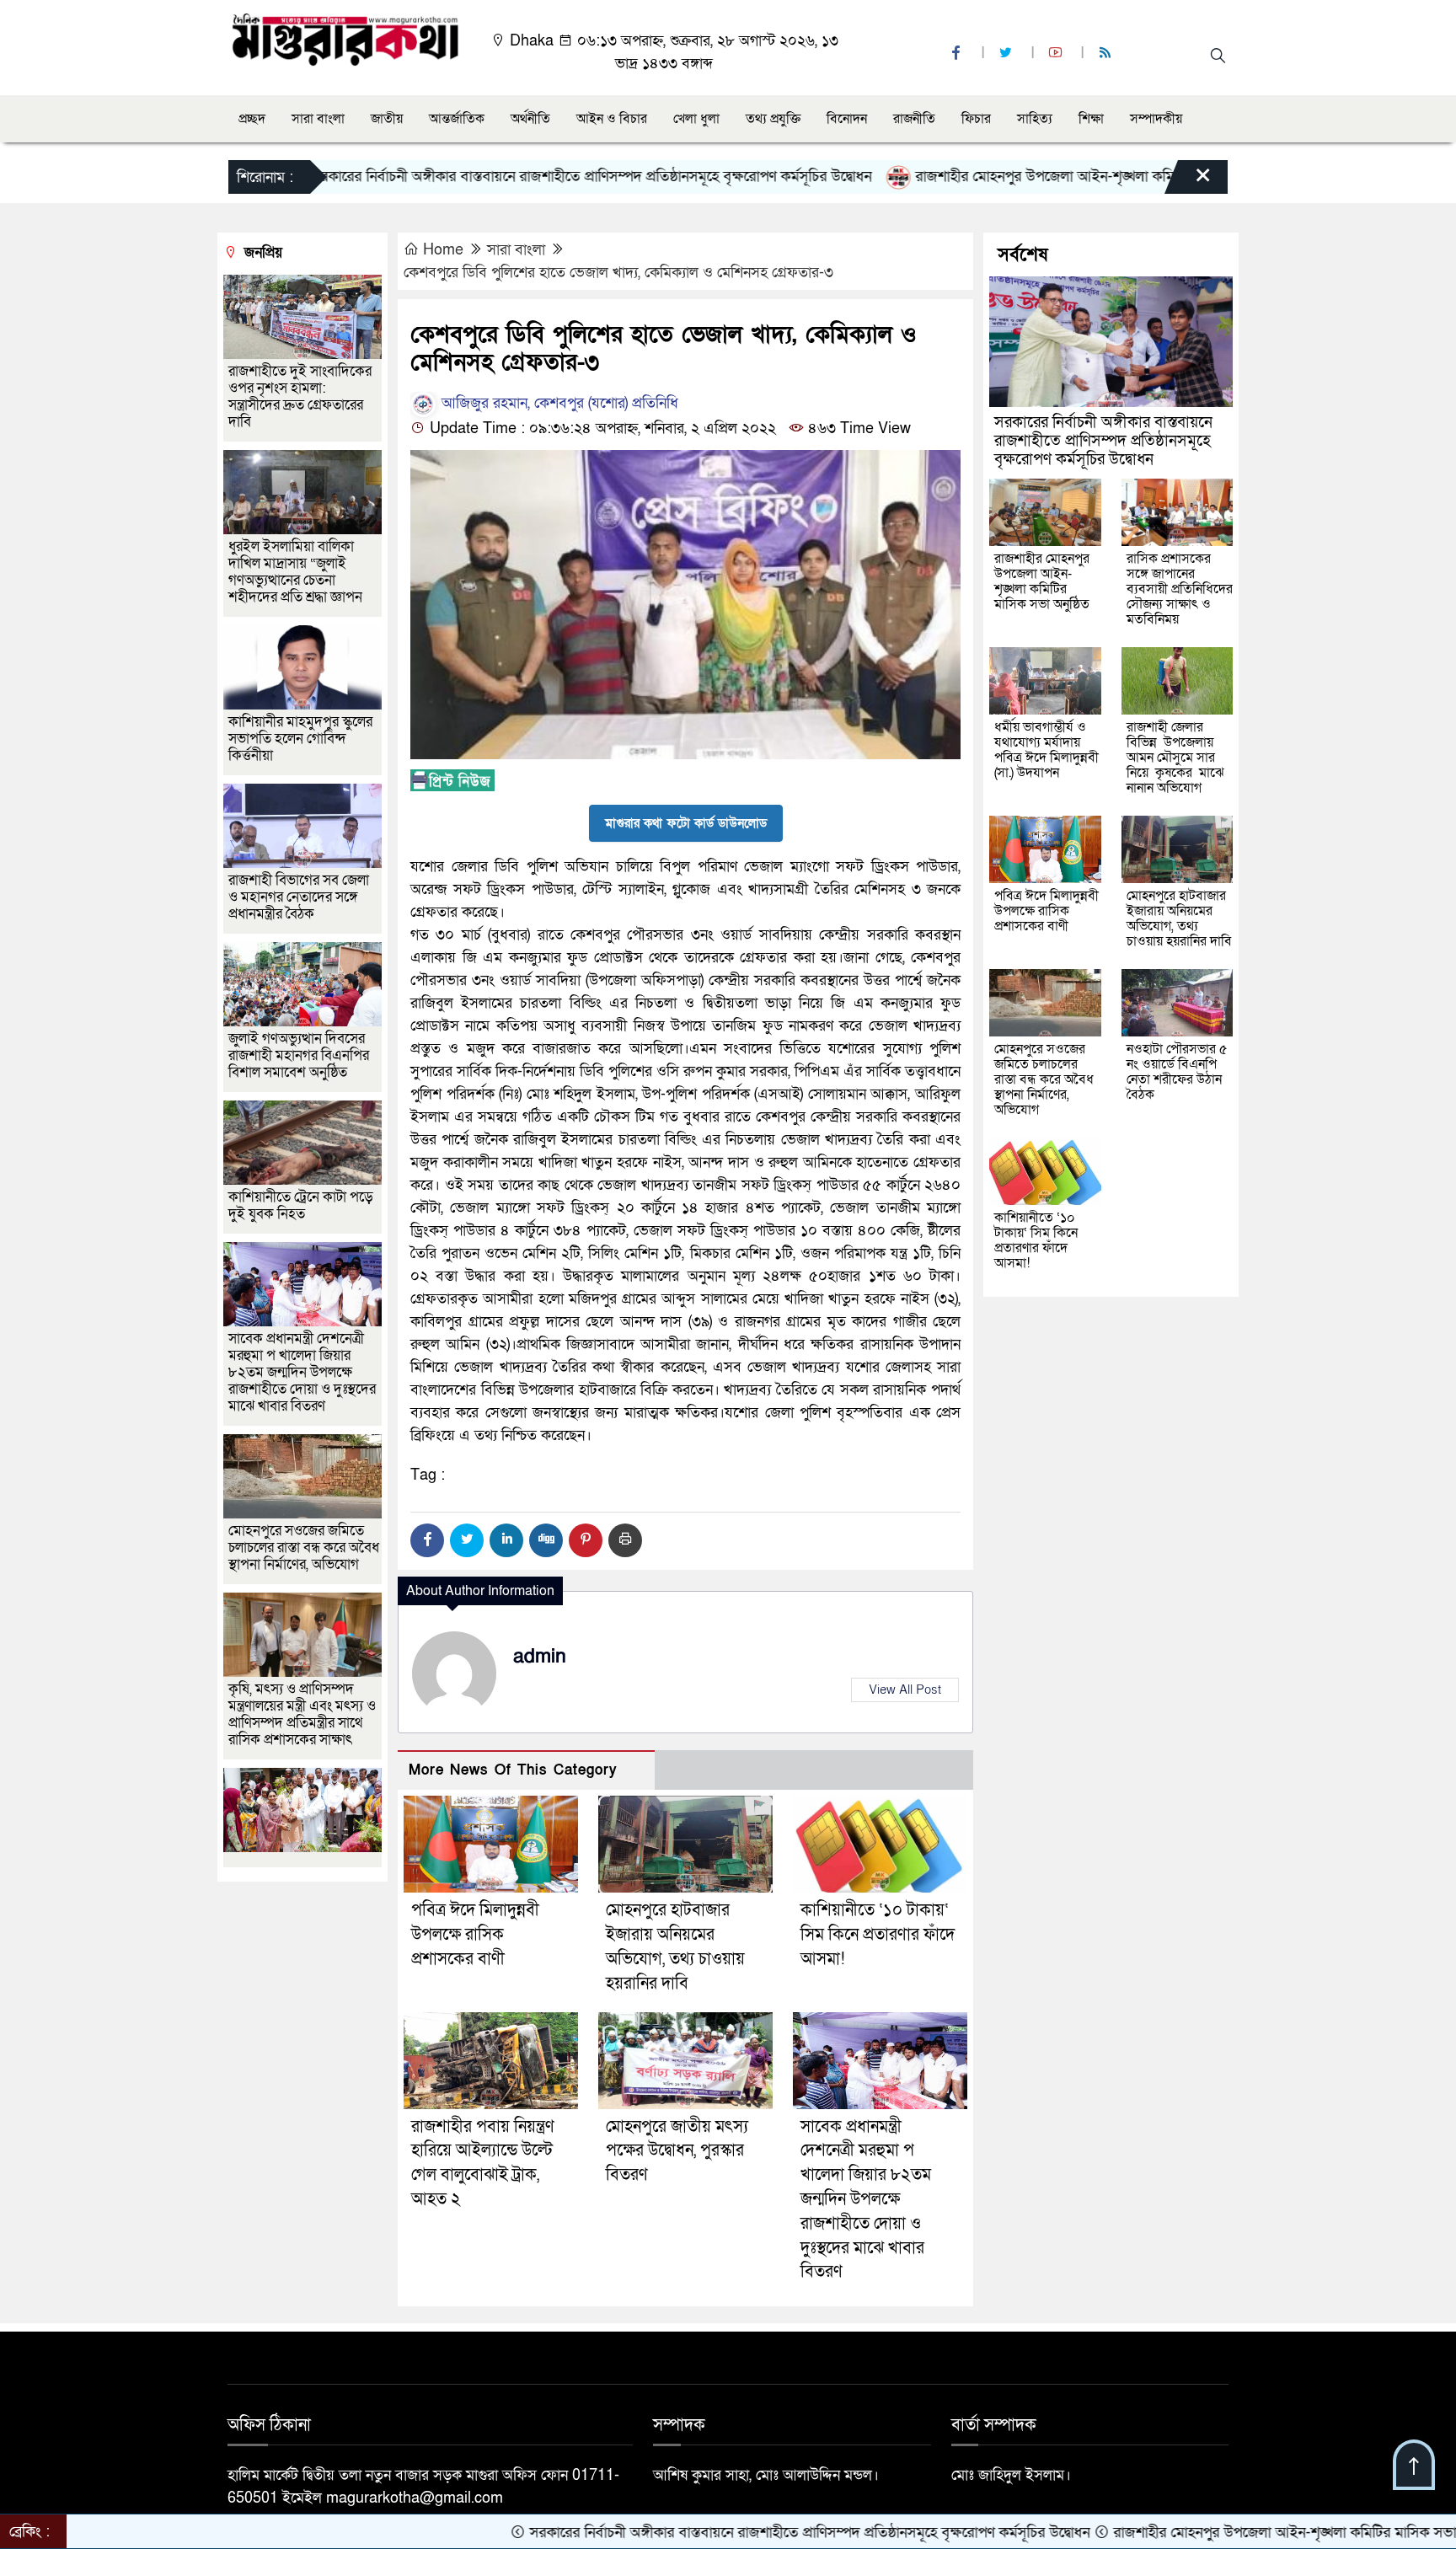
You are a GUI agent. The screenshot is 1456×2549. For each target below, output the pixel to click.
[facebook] (958, 54)
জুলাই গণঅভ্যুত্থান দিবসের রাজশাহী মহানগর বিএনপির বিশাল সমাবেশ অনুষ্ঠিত (299, 1055)
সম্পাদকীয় (1156, 119)
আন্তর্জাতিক (457, 119)
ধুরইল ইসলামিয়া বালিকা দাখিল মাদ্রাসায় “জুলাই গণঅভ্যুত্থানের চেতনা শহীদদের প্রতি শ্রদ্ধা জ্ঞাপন (297, 572)
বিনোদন (847, 119)
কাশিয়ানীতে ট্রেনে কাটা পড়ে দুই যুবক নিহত (301, 1205)
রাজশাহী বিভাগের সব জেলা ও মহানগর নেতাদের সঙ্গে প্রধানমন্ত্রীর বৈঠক (299, 897)
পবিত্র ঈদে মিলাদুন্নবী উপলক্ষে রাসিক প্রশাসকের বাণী (475, 1935)
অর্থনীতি (530, 119)
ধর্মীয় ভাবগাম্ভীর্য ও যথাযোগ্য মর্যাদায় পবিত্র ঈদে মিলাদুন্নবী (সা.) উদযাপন (1046, 750)
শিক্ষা (1091, 119)
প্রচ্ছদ (252, 119)
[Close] (1188, 181)
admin (540, 1657)
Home (443, 250)
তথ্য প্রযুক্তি (773, 119)
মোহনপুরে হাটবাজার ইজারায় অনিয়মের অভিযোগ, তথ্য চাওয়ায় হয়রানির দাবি (1179, 918)
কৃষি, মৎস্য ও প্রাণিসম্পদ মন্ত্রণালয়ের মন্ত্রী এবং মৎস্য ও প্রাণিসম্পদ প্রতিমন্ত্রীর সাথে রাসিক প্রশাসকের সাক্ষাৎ (302, 1714)
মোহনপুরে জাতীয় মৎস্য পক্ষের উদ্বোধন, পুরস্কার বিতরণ (677, 2151)
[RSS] (1107, 54)
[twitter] (1008, 54)
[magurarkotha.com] (345, 38)
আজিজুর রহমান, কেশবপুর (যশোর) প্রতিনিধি (558, 403)
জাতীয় (387, 119)
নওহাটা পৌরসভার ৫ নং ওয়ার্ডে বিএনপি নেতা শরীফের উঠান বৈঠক (1177, 1072)
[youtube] (1057, 54)
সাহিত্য (1035, 119)
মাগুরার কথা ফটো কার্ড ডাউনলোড (686, 823)
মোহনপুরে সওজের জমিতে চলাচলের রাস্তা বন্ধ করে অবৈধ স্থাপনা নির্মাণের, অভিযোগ (304, 1548)
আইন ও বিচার (612, 119)
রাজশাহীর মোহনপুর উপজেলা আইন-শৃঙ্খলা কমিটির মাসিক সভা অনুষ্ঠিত (1017, 177)
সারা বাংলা (318, 119)
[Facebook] (427, 1540)
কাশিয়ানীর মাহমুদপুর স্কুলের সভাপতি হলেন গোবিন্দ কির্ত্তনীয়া (300, 739)
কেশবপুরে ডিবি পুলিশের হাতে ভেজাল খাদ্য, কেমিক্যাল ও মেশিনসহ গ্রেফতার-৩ (618, 273)
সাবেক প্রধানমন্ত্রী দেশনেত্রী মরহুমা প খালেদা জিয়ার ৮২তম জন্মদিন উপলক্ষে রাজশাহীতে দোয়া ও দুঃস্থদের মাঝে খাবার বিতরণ (866, 2200)
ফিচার (976, 119)
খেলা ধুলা (696, 119)
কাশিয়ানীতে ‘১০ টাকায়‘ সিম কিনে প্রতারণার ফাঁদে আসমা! (878, 1935)
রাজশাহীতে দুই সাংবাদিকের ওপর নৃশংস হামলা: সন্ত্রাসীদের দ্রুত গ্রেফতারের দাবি (300, 396)
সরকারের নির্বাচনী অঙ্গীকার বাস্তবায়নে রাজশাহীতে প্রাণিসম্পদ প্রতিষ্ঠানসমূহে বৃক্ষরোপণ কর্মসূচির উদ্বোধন (500, 177)
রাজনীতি (914, 119)
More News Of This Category (513, 1770)
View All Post (905, 1690)
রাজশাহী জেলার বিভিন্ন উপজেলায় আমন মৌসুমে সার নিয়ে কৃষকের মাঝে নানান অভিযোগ (1175, 758)
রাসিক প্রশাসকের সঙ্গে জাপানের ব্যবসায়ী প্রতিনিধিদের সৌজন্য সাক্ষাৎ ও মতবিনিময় (1180, 589)
